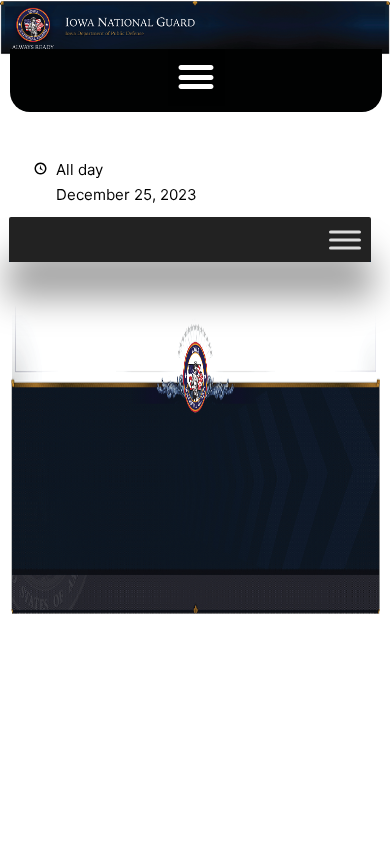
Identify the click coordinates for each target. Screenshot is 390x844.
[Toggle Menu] (345, 239)
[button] (196, 77)
